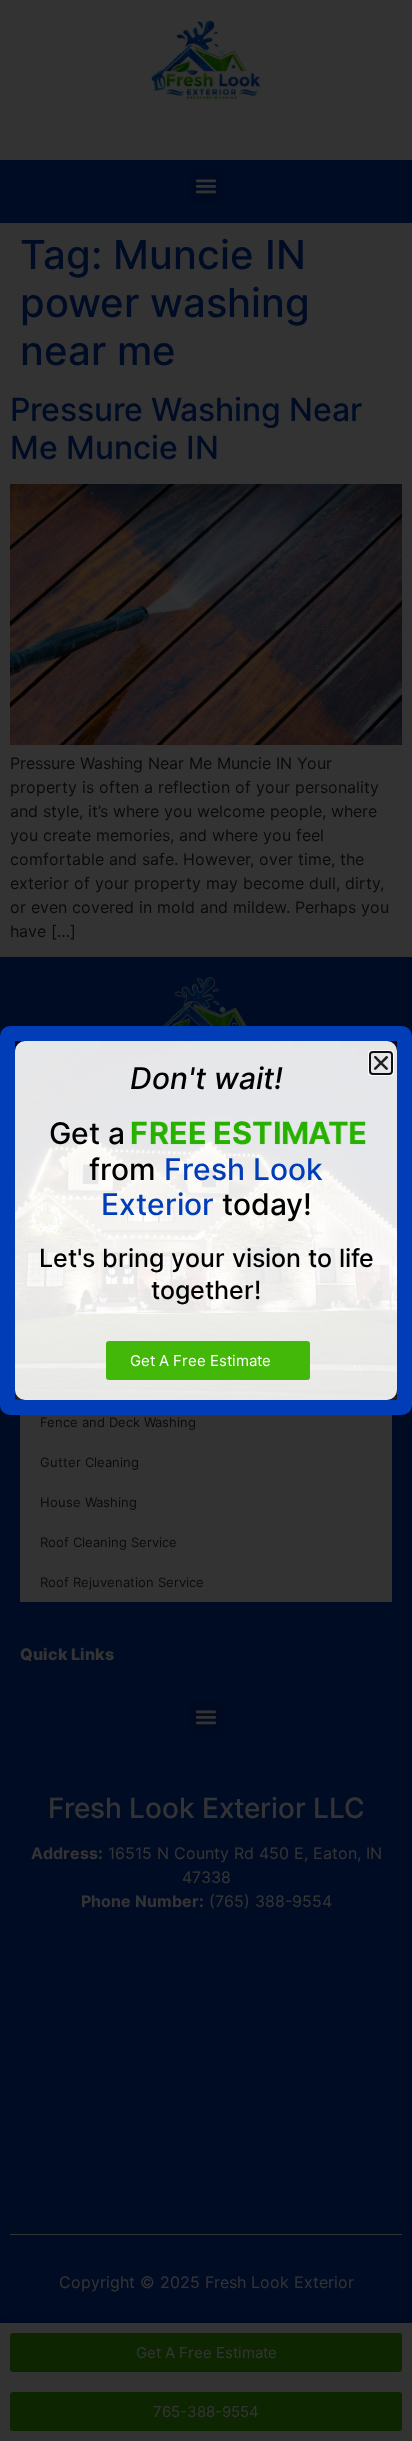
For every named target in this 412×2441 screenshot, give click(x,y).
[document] (206, 1220)
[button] (381, 1063)
